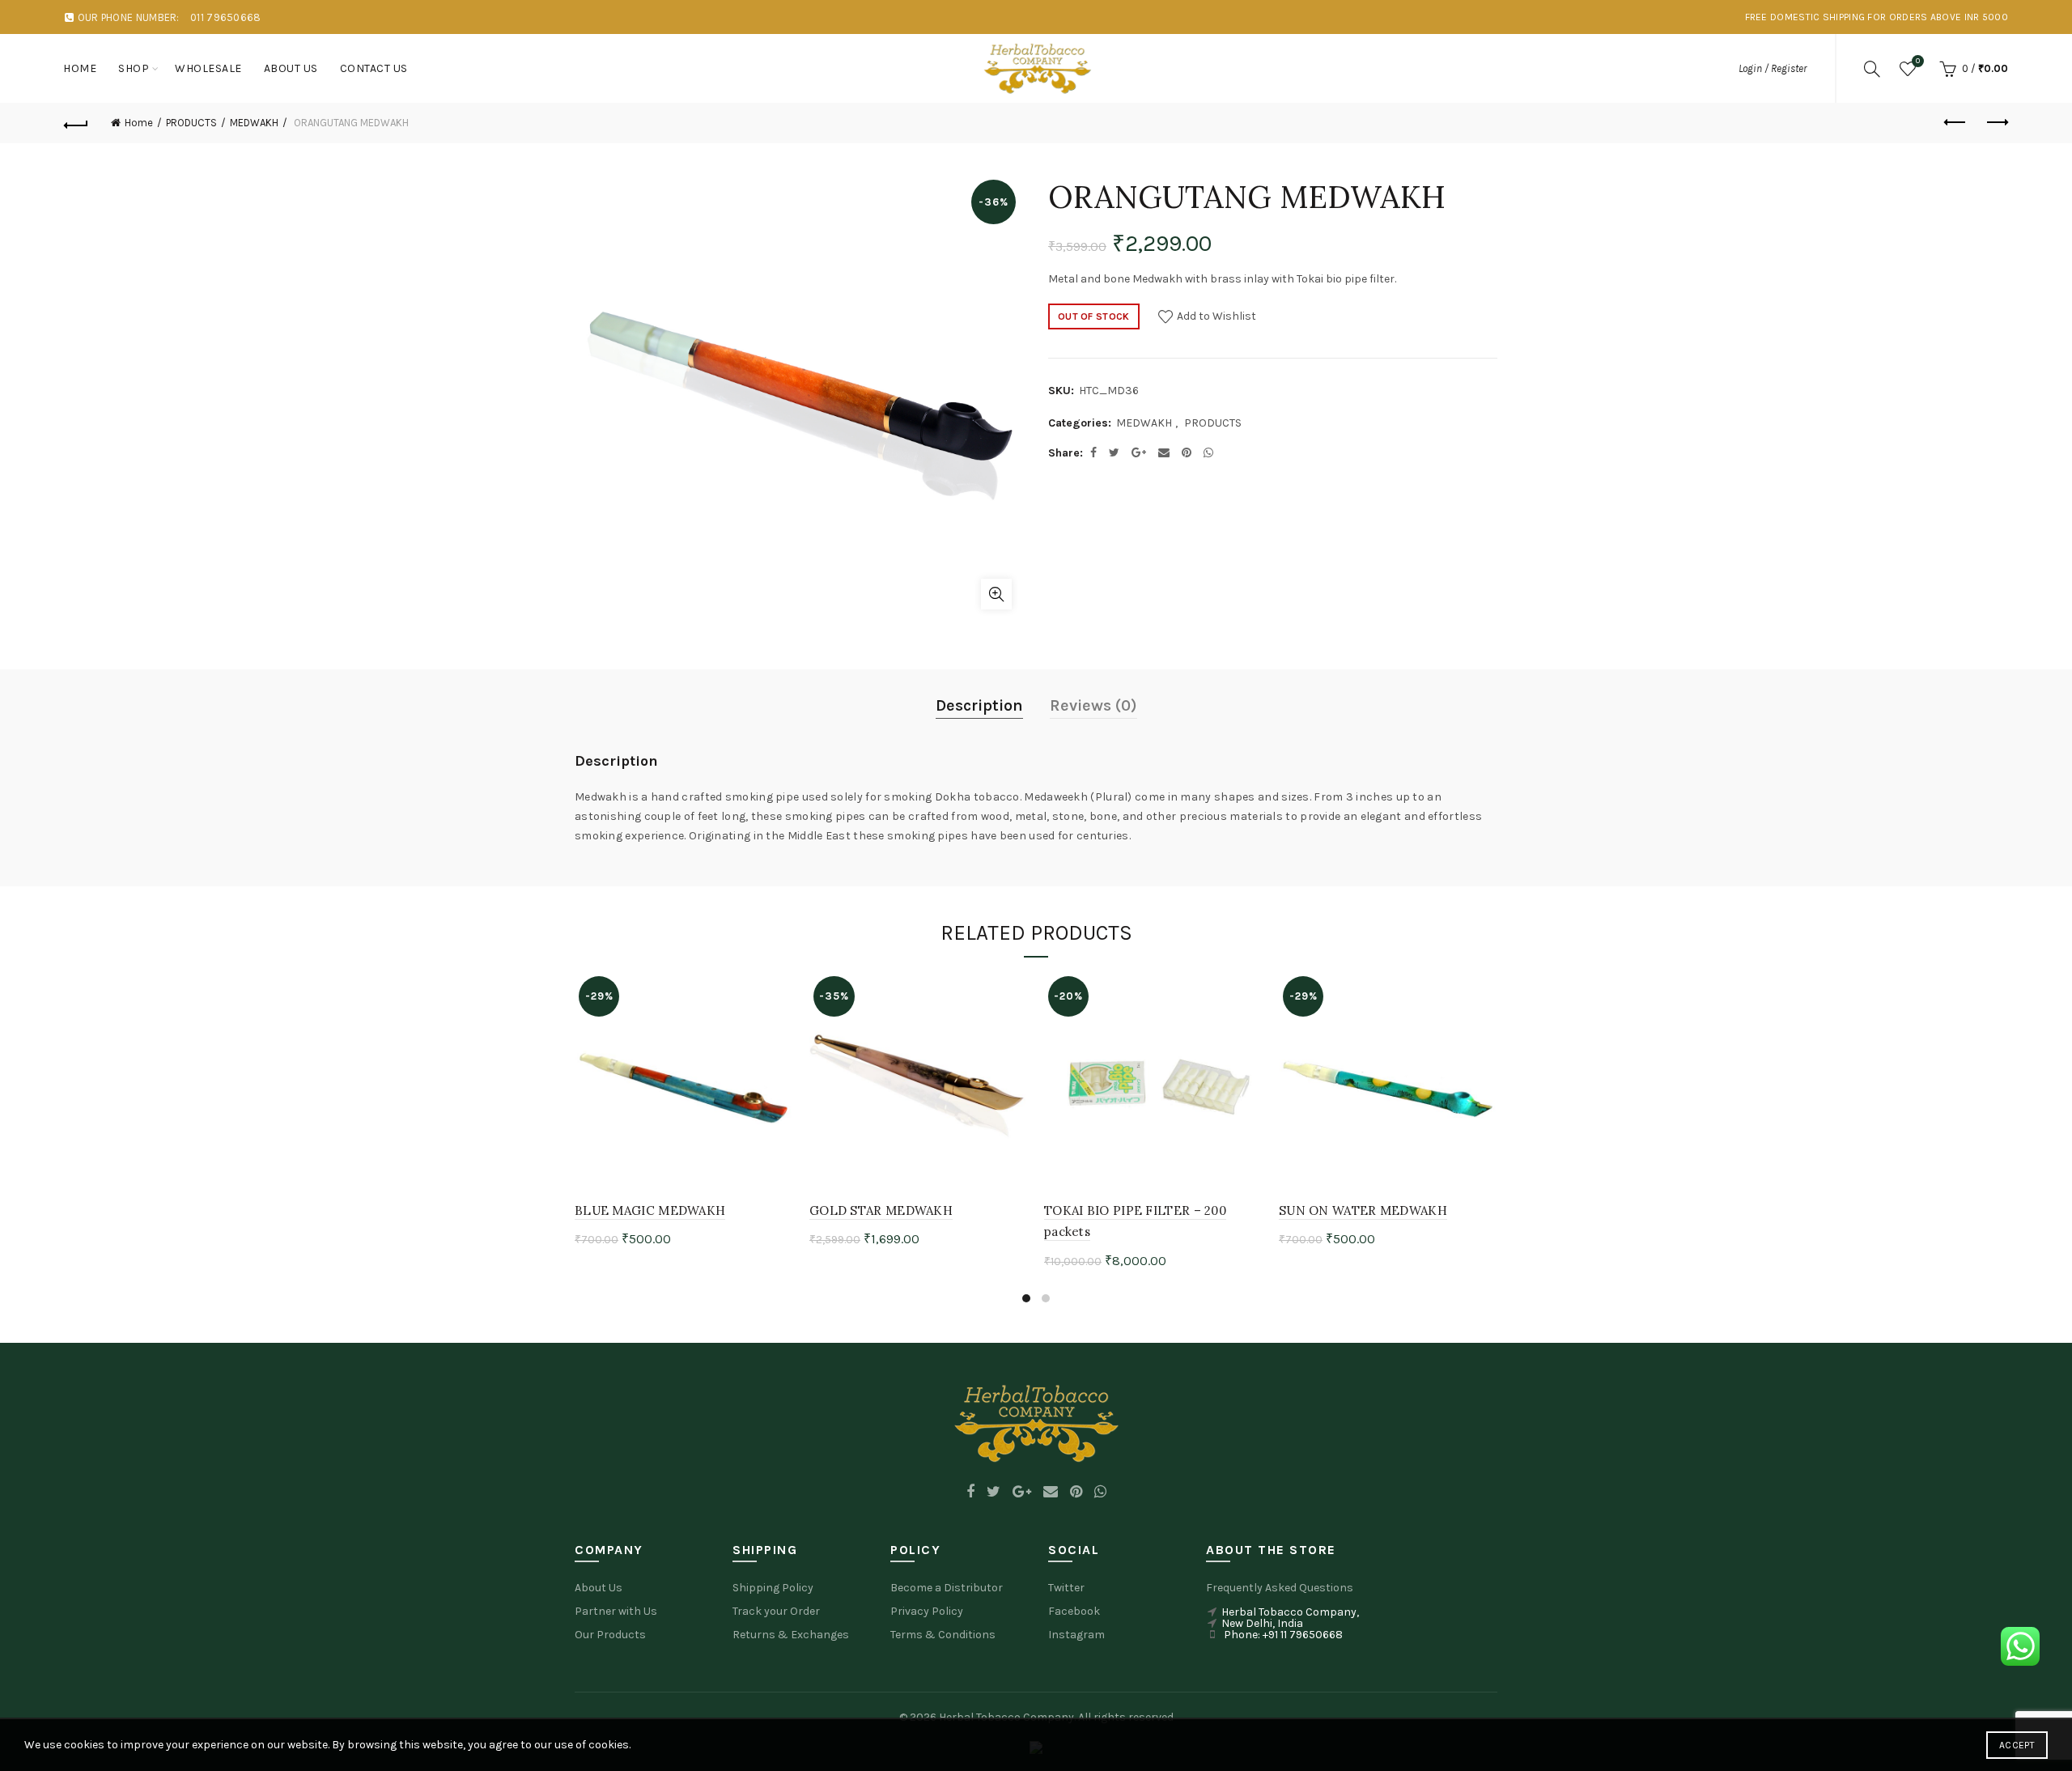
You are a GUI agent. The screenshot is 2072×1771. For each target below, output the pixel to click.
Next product (1996, 123)
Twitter (1066, 1588)
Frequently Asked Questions (1280, 1588)
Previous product (1955, 123)
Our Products (610, 1635)
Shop (134, 68)
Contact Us (374, 68)
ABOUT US (291, 68)
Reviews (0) (1093, 705)
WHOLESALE (208, 68)
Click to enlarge (996, 594)
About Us (599, 1588)
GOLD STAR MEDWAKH (881, 1210)
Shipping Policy (773, 1588)
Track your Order (776, 1611)
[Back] (76, 123)
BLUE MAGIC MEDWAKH (650, 1210)
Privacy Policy (927, 1611)
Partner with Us (616, 1611)
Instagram (1076, 1635)
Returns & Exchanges (791, 1635)
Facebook (1074, 1611)
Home (80, 68)
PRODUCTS (191, 123)
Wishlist (1918, 61)
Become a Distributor (947, 1588)
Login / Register (1773, 68)
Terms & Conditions (943, 1635)
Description (979, 705)
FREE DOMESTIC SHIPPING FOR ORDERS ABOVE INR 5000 (1877, 17)
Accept (2017, 1745)
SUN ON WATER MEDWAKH (1363, 1210)
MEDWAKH (254, 123)
